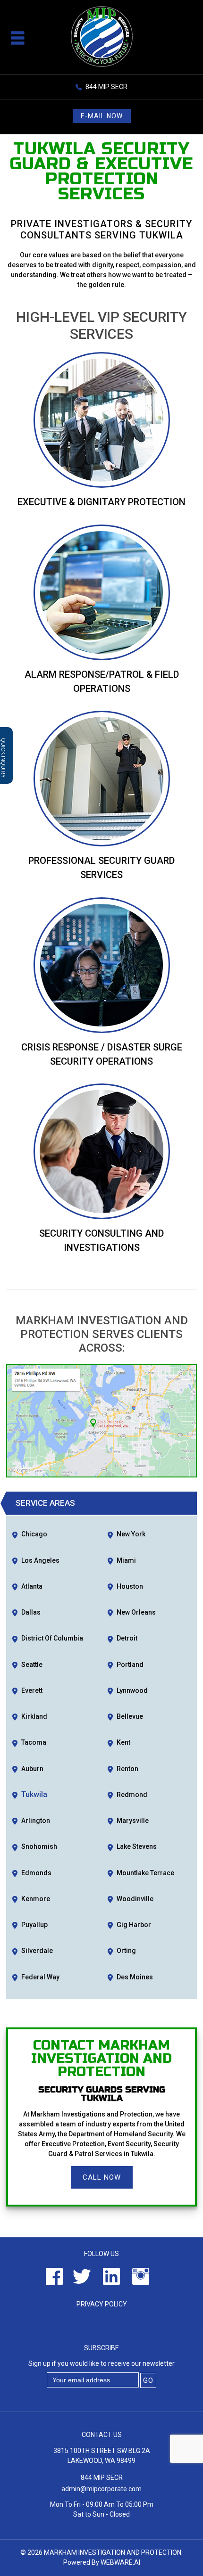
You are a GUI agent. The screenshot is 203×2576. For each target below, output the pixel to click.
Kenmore (36, 1899)
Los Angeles (40, 1560)
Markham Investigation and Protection (113, 2552)
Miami (126, 1560)
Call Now (102, 2177)
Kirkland (34, 1716)
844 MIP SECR (106, 87)
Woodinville (135, 1899)
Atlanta (32, 1586)
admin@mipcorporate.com (101, 2489)
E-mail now (102, 116)
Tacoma (34, 1742)
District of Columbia (52, 1638)
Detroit (127, 1638)
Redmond (132, 1795)
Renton (127, 1769)
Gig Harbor (134, 1925)
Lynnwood (132, 1690)
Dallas (31, 1612)
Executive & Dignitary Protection (101, 502)
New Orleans (136, 1612)
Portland (130, 1665)
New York (131, 1534)
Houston (130, 1586)
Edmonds (36, 1873)
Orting (126, 1951)
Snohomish (39, 1846)
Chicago (34, 1534)
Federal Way (40, 1977)
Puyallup (34, 1925)
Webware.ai (120, 2562)
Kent (123, 1742)
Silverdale (37, 1951)
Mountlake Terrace (145, 1873)
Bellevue (130, 1716)
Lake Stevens (137, 1846)
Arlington (36, 1821)
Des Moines (135, 1977)
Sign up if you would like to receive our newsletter (101, 2363)
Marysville (133, 1821)
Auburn (32, 1769)
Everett (32, 1690)
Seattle (32, 1665)
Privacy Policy (102, 2304)
